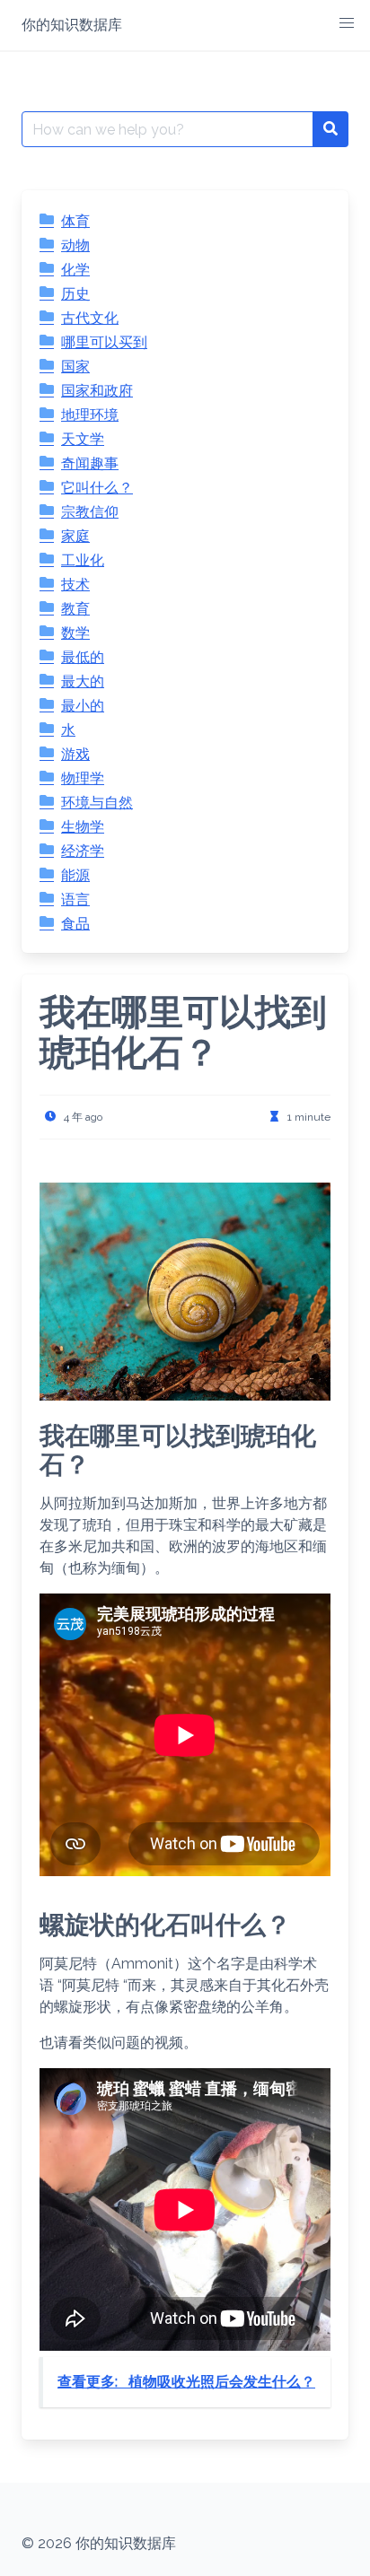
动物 (75, 245)
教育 (75, 609)
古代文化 (90, 318)
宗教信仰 (90, 512)
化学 (75, 270)
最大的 (83, 681)
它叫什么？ (97, 488)
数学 (75, 633)
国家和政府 (97, 391)
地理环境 (90, 415)
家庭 (75, 536)
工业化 (83, 560)
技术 (75, 585)
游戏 (75, 754)
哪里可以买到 (104, 342)
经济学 (83, 851)
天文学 (83, 439)
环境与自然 (97, 803)
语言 (75, 899)
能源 (75, 875)
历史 (75, 294)
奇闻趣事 (90, 463)
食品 (75, 924)
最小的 (83, 706)
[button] (347, 23)
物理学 (83, 778)
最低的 (83, 657)
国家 (75, 367)
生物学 (83, 827)
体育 (75, 221)
